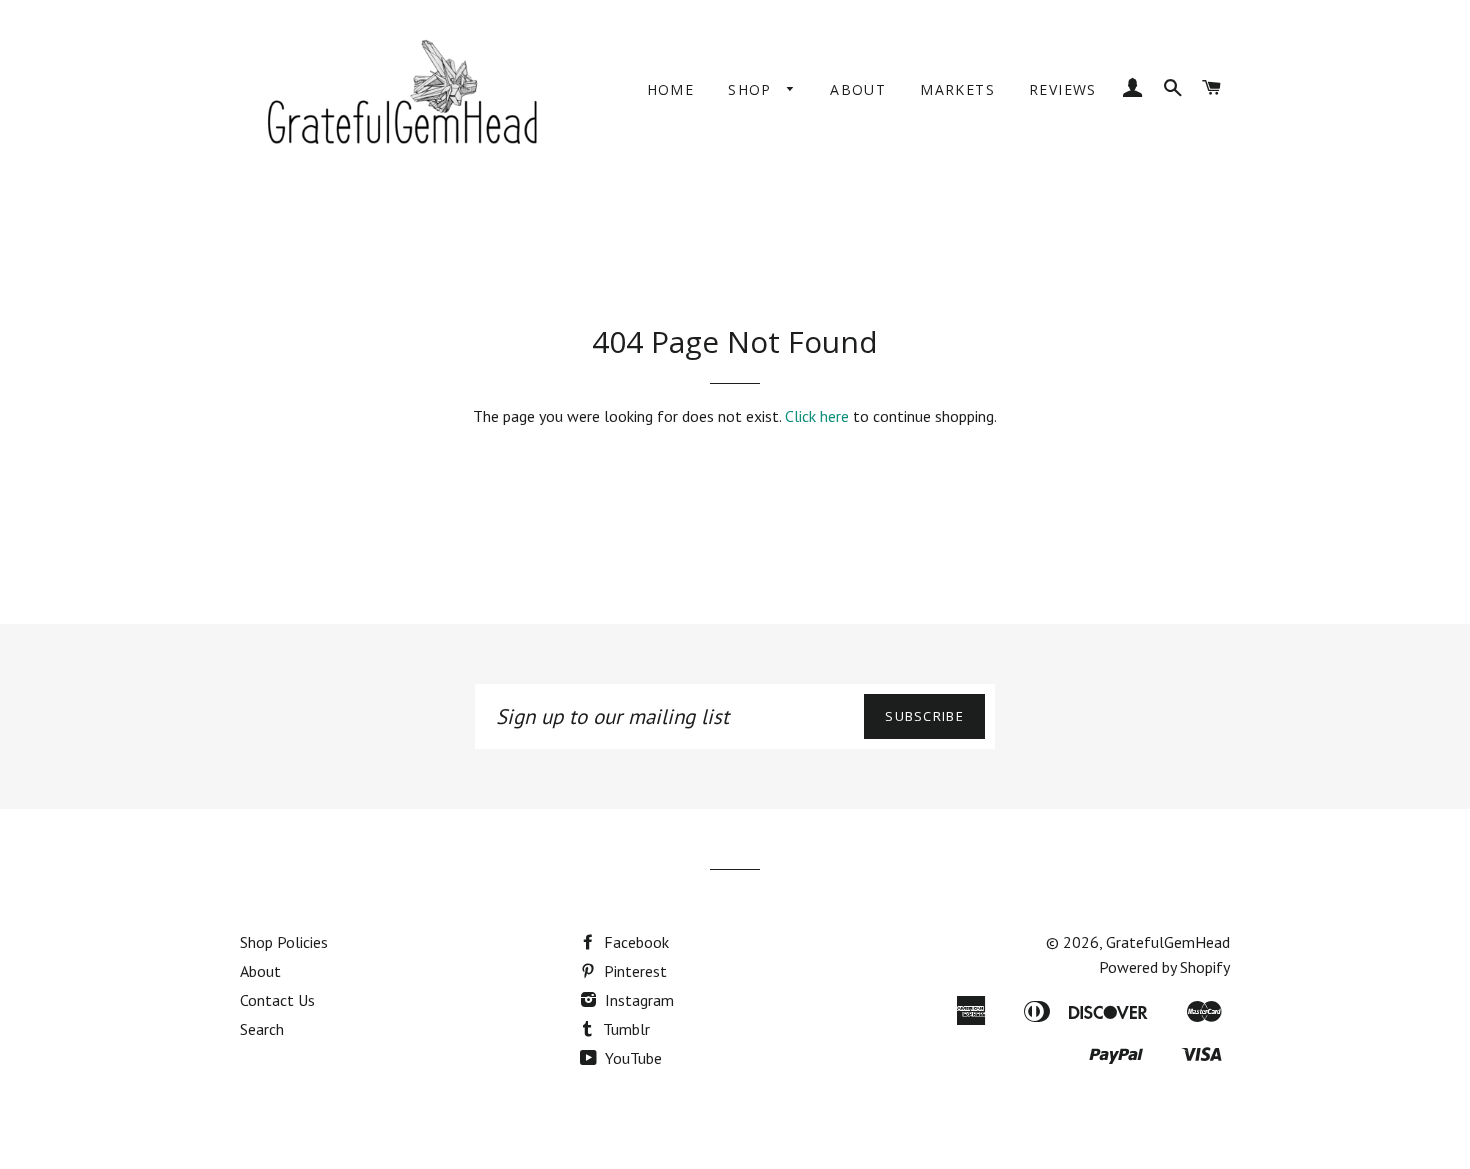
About (858, 89)
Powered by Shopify (1164, 967)
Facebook (634, 942)
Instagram (637, 1000)
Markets (957, 89)
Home (671, 89)
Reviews (1063, 89)
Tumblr (624, 1029)
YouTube (631, 1058)
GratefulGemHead (1168, 942)
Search (262, 1029)
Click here (817, 416)
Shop (752, 89)
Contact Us (277, 1000)
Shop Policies (284, 942)
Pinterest (633, 971)
